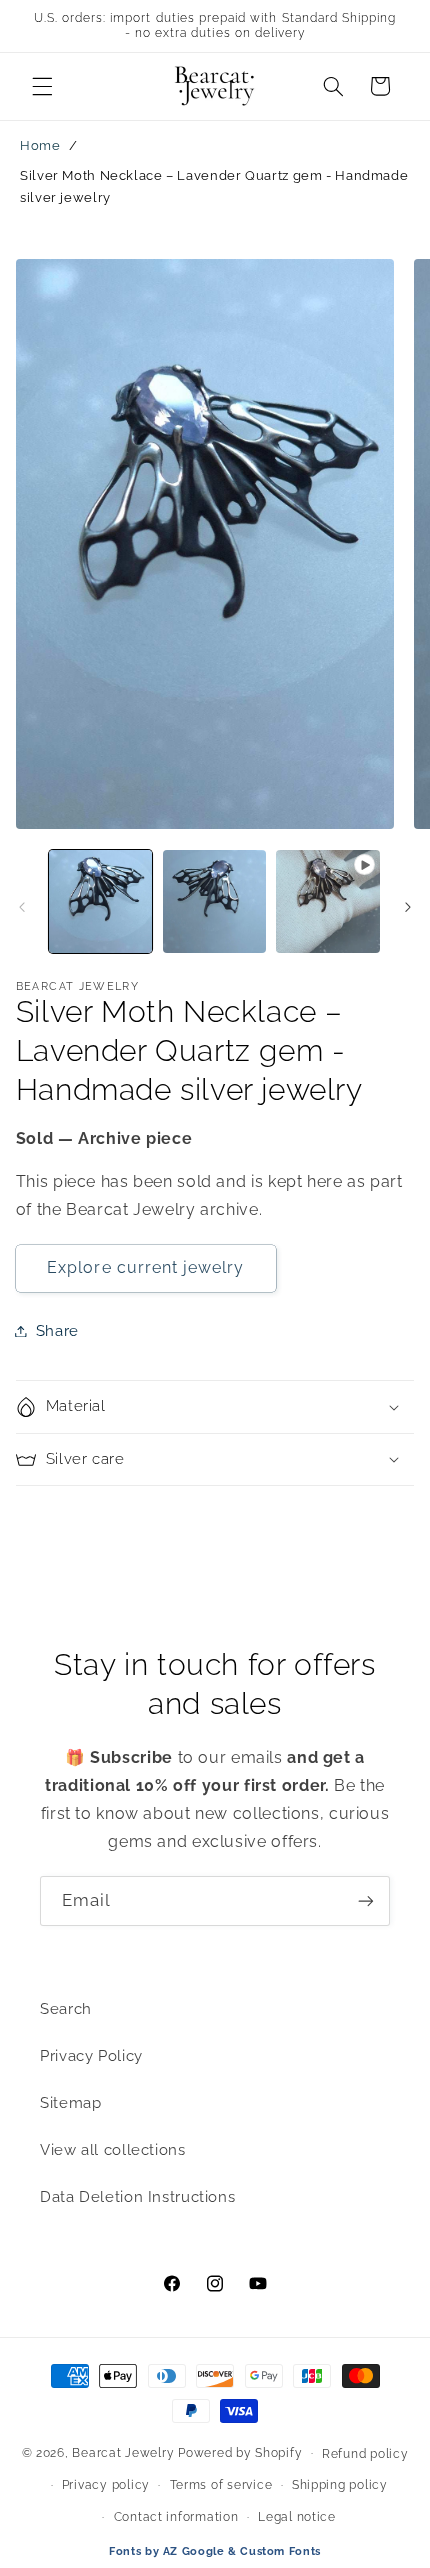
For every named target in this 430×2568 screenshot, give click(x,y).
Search (66, 2008)
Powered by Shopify (240, 2453)
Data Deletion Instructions (137, 2196)
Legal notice (297, 2517)
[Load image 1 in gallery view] (100, 901)
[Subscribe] (366, 1900)
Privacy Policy (91, 2055)
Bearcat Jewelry (123, 2453)
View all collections (113, 2149)
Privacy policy (106, 2485)
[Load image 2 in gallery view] (214, 901)
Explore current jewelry (145, 1267)
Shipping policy (340, 2485)
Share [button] (57, 1330)
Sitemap (70, 2102)
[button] (42, 86)
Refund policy (365, 2454)
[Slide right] (408, 907)
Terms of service (221, 2485)
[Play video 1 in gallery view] (327, 901)
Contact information (176, 2517)
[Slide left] (22, 907)
